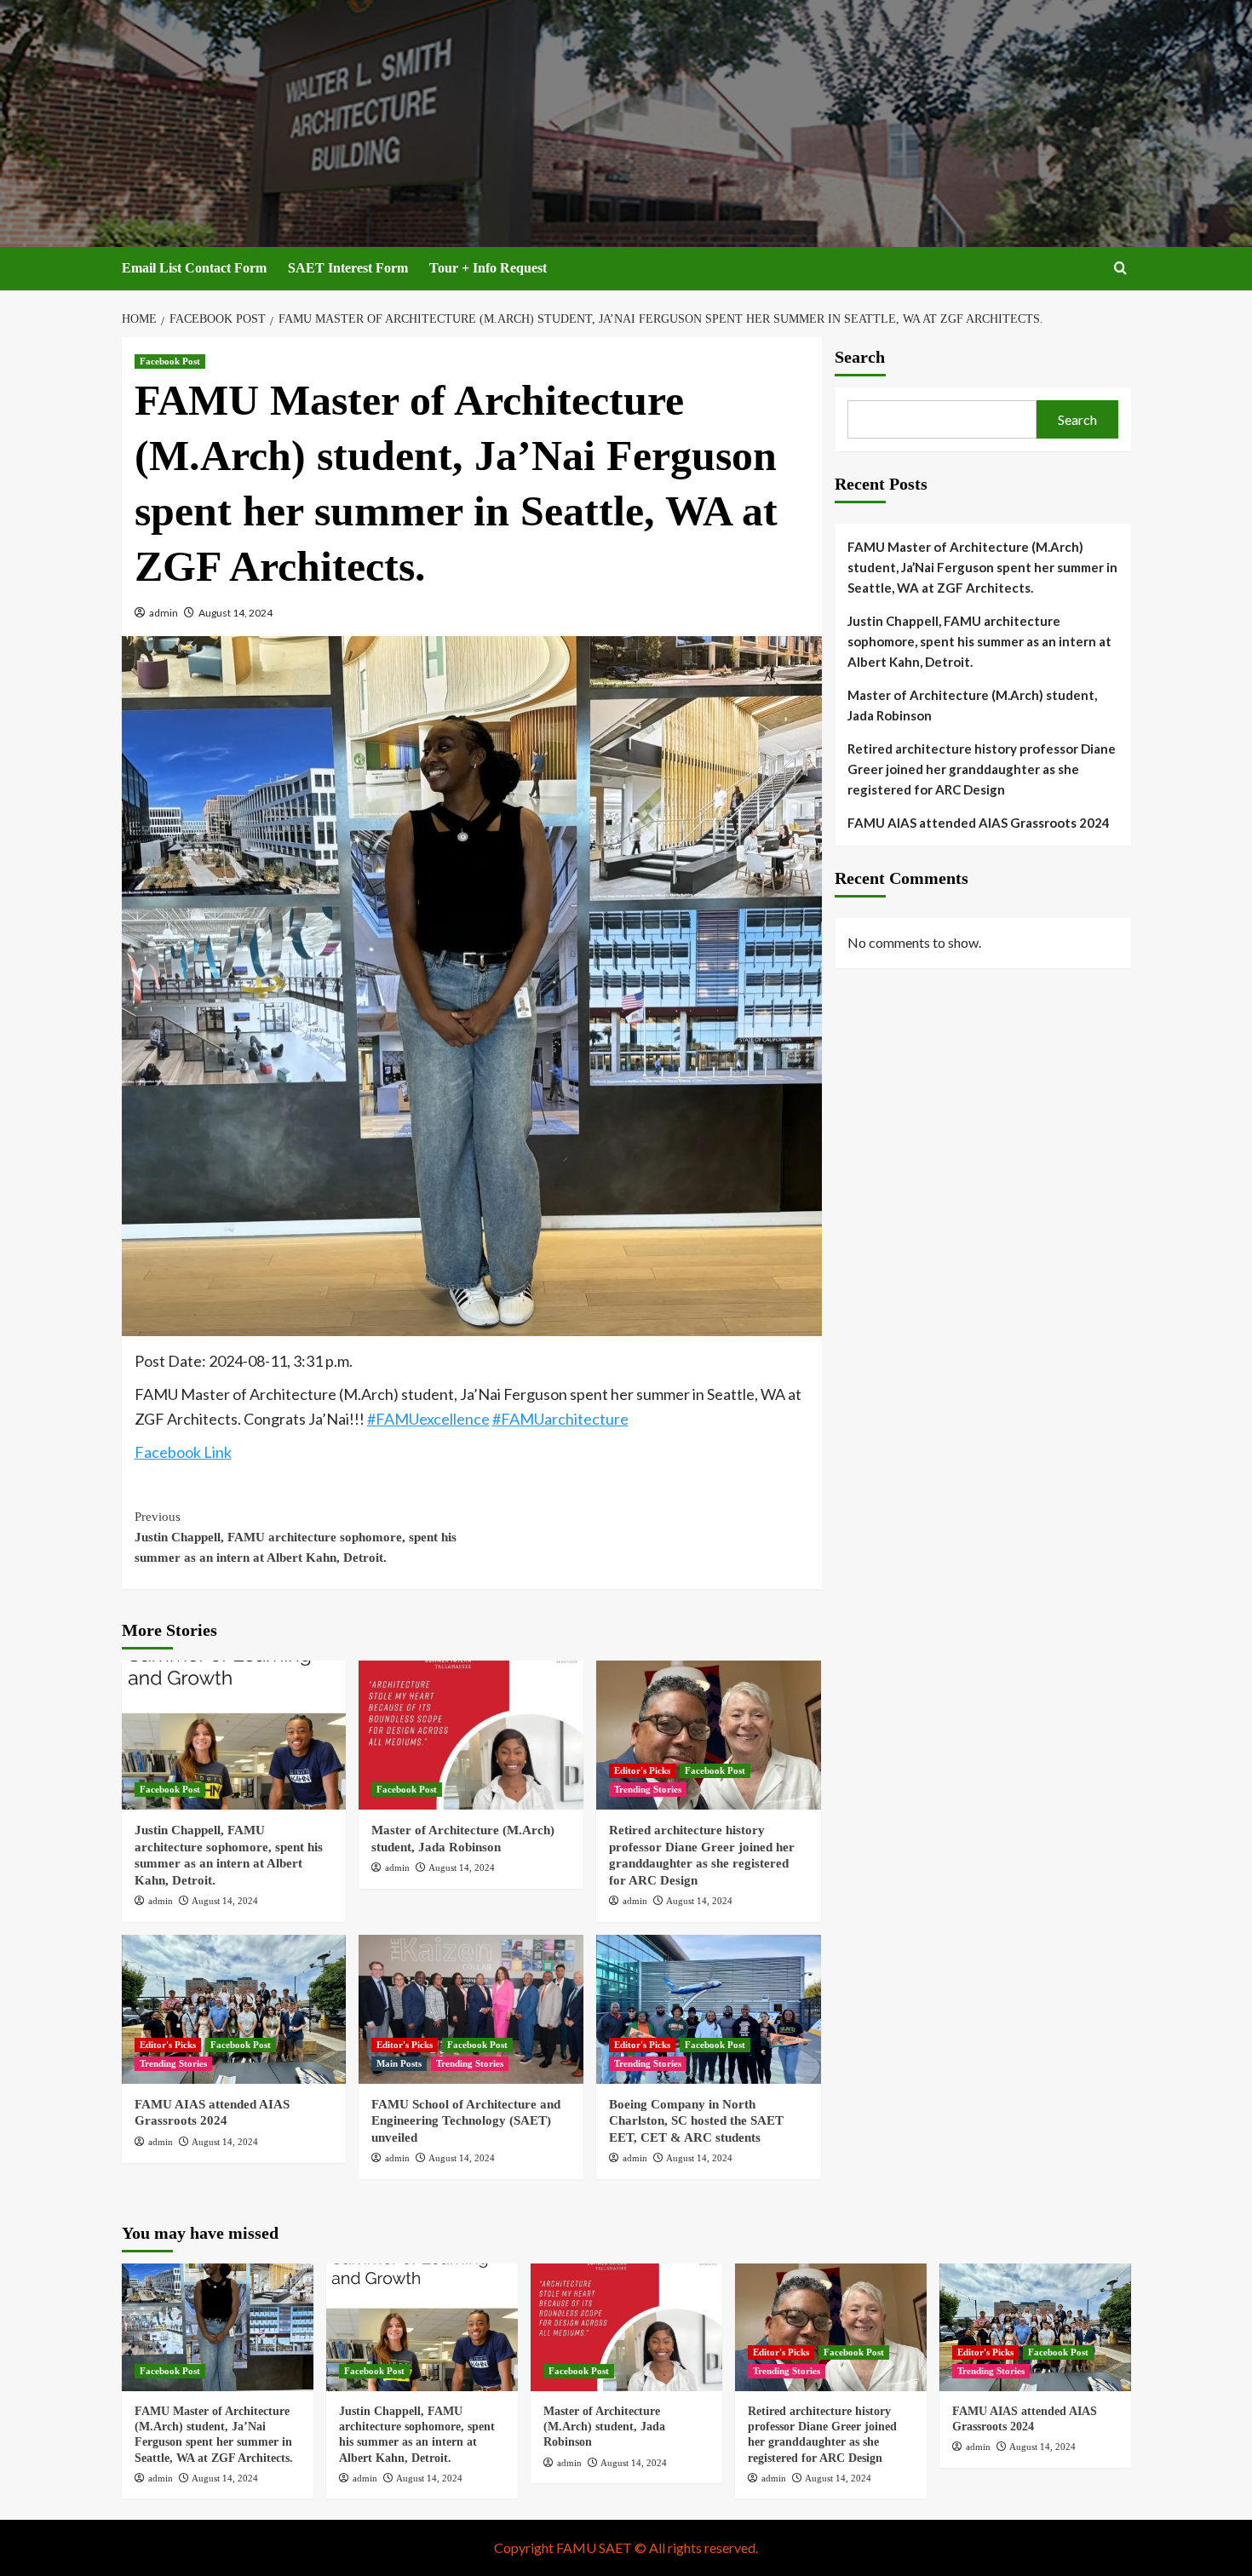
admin (164, 613)
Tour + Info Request (488, 268)
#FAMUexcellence (428, 1419)
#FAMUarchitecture (560, 1419)
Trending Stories (648, 1789)
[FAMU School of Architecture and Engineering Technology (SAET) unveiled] (471, 2009)
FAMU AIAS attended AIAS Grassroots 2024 (979, 823)
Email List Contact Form (194, 268)
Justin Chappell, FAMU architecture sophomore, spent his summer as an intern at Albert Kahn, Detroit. (296, 1537)
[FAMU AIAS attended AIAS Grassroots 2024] (234, 2009)
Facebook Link (183, 1452)
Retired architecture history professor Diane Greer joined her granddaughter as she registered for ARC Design (982, 769)
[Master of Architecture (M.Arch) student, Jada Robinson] (471, 1735)
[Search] (1120, 269)
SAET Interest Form (348, 268)
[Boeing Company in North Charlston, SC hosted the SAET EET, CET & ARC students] (709, 2009)
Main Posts (399, 2063)
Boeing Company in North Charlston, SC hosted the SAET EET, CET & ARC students (696, 2121)
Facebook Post (170, 361)
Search (860, 357)
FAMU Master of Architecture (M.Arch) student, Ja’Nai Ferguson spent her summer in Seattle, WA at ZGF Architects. (982, 567)
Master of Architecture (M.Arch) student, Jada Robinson (972, 705)
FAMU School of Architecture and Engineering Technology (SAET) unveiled (466, 2121)
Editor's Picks (642, 1770)
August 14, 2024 (235, 613)
